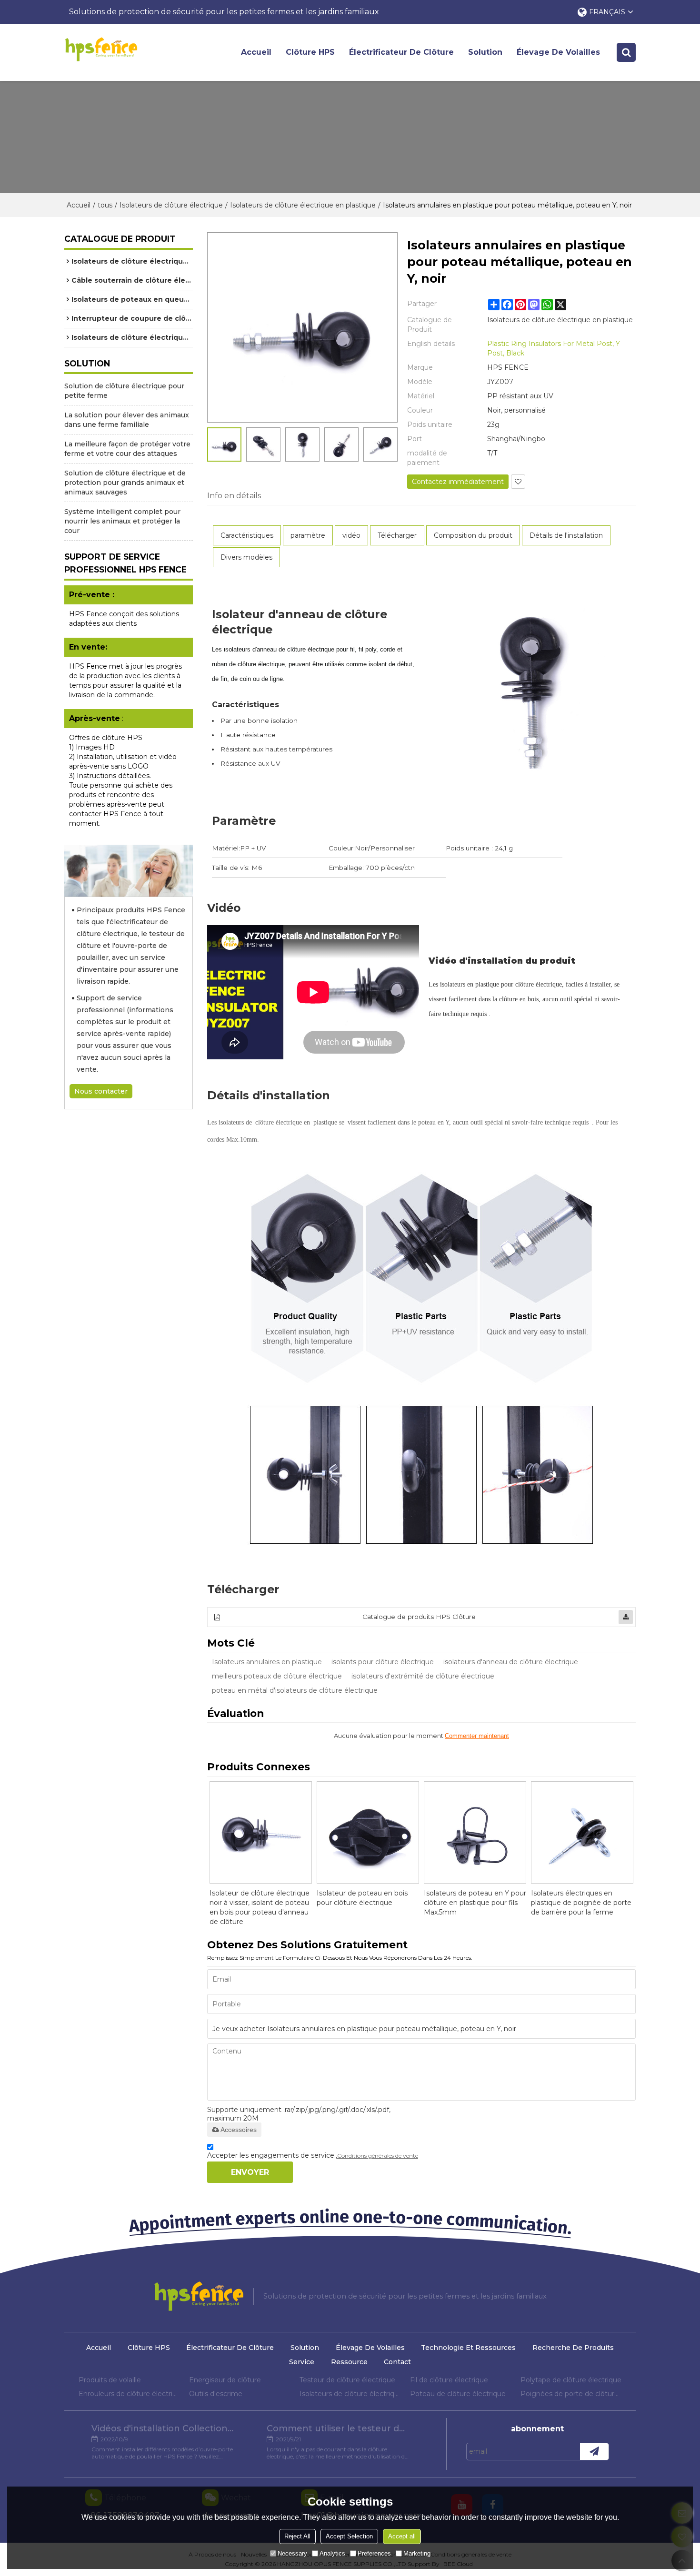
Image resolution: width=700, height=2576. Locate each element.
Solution (485, 52)
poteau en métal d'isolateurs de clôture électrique (295, 1690)
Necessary (292, 2553)
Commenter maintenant (477, 1736)
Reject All (297, 2536)
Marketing (417, 2553)
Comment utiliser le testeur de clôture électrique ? (338, 2428)
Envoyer (250, 2172)
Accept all (402, 2536)
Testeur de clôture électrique (347, 2380)
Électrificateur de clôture (401, 52)
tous (105, 205)
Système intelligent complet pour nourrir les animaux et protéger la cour (122, 521)
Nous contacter (101, 1091)
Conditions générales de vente (378, 2156)
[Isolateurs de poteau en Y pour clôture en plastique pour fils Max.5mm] (475, 1832)
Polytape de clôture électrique (571, 2380)
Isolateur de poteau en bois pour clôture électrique (362, 1898)
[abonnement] (594, 2452)
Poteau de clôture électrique (458, 2394)
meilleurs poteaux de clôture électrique (277, 1676)
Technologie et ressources (468, 2348)
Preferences (374, 2553)
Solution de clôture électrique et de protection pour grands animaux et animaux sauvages (125, 483)
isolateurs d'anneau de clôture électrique (511, 1662)
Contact (397, 2362)
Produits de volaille (110, 2380)
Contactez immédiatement (458, 482)
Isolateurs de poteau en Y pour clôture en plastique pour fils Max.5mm (475, 1903)
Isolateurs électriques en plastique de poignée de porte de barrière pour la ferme (581, 1903)
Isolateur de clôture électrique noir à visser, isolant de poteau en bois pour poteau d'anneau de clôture (260, 1907)
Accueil (256, 52)
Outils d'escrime (216, 2394)
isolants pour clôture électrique (383, 1662)
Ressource (349, 2362)
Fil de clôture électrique (449, 2380)
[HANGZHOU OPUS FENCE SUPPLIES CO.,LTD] (101, 49)
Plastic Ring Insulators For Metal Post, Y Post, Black (554, 348)
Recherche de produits (573, 2348)
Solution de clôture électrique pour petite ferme (124, 391)
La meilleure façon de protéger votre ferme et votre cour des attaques (127, 449)
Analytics (332, 2553)
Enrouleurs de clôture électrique (129, 2394)
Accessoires (239, 2130)
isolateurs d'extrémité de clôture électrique (423, 1676)
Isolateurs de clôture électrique (171, 205)
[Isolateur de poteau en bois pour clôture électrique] (368, 1832)
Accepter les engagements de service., (313, 2155)
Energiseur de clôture (225, 2380)
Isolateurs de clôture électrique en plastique (303, 205)
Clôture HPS (310, 52)
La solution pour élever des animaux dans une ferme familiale (127, 420)
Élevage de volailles (558, 52)
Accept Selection (349, 2536)
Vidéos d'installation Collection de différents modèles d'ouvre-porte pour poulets (163, 2428)
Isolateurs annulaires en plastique (267, 1662)
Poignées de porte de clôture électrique (571, 2394)
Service (302, 2362)
